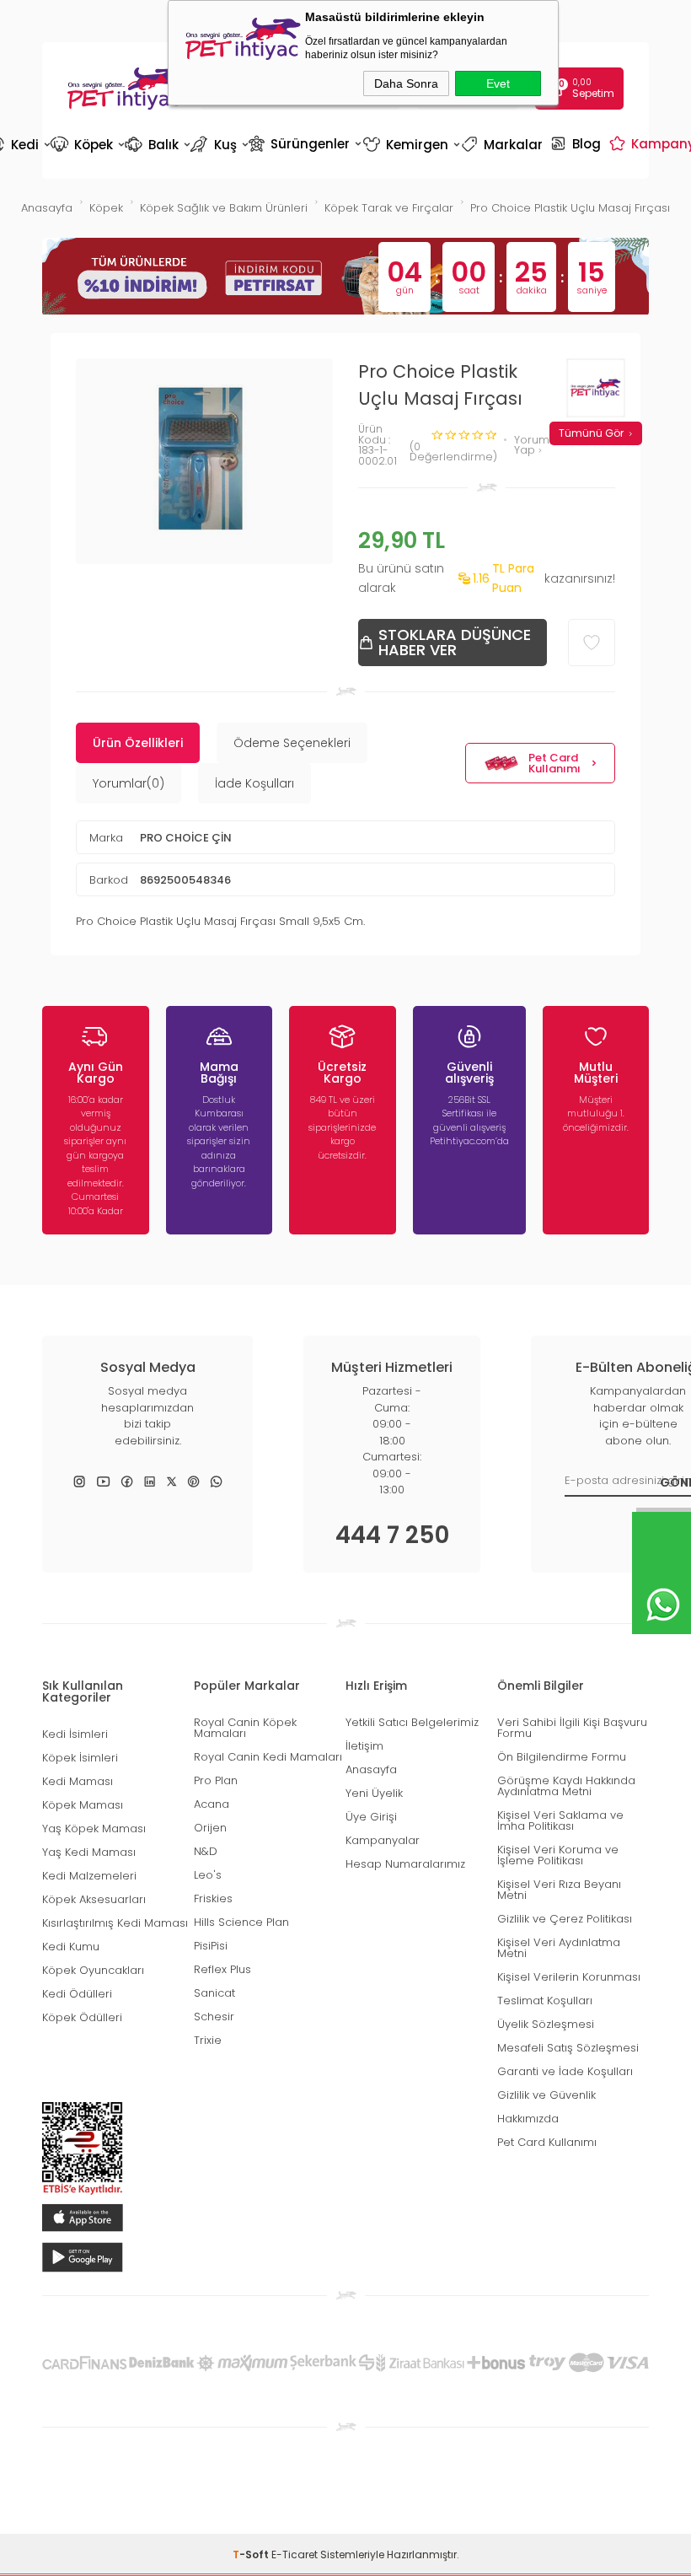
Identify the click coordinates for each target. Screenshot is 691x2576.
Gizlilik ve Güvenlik (546, 2095)
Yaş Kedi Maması (89, 1852)
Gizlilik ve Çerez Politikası (565, 1919)
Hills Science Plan (241, 1922)
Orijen (210, 1828)
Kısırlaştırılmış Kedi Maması (115, 1923)
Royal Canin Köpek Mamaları (245, 1728)
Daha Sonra (406, 83)
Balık (156, 145)
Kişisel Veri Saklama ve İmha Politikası (560, 1820)
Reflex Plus (222, 1969)
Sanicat (214, 1993)
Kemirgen (410, 145)
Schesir (214, 2017)
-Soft (252, 2554)
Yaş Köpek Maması (94, 1828)
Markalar (504, 145)
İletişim (364, 1746)
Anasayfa (371, 1769)
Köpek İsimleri (80, 1758)
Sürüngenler (304, 143)
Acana (212, 1804)
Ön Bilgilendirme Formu (562, 1757)
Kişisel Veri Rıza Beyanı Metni (559, 1890)
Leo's (208, 1875)
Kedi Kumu (71, 1947)
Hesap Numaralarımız (405, 1864)
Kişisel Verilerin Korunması (569, 1977)
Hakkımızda (528, 2119)
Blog (578, 143)
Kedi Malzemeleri (89, 1876)
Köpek (86, 145)
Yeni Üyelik (374, 1793)
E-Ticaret (295, 2554)
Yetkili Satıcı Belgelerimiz (412, 1722)
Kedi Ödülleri (77, 1994)
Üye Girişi (371, 1817)
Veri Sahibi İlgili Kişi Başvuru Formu (572, 1728)
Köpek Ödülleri (82, 2017)
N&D (206, 1851)
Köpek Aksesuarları (94, 1899)
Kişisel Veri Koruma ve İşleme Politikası (558, 1855)
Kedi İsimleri (75, 1734)
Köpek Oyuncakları (93, 1970)
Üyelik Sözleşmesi (546, 2024)
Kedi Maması (78, 1781)
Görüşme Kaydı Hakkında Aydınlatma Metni (566, 1786)
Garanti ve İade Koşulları (565, 2071)
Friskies (213, 1898)
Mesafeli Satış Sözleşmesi (568, 2048)
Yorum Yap (532, 446)
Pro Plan (216, 1780)
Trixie (208, 2040)
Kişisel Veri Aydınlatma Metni (559, 1948)
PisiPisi (211, 1946)
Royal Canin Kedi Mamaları (268, 1757)
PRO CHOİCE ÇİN (186, 838)
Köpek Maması (83, 1805)
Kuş (218, 145)
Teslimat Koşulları (545, 2001)
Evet (498, 83)
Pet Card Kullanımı (554, 763)
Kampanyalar (383, 1840)
